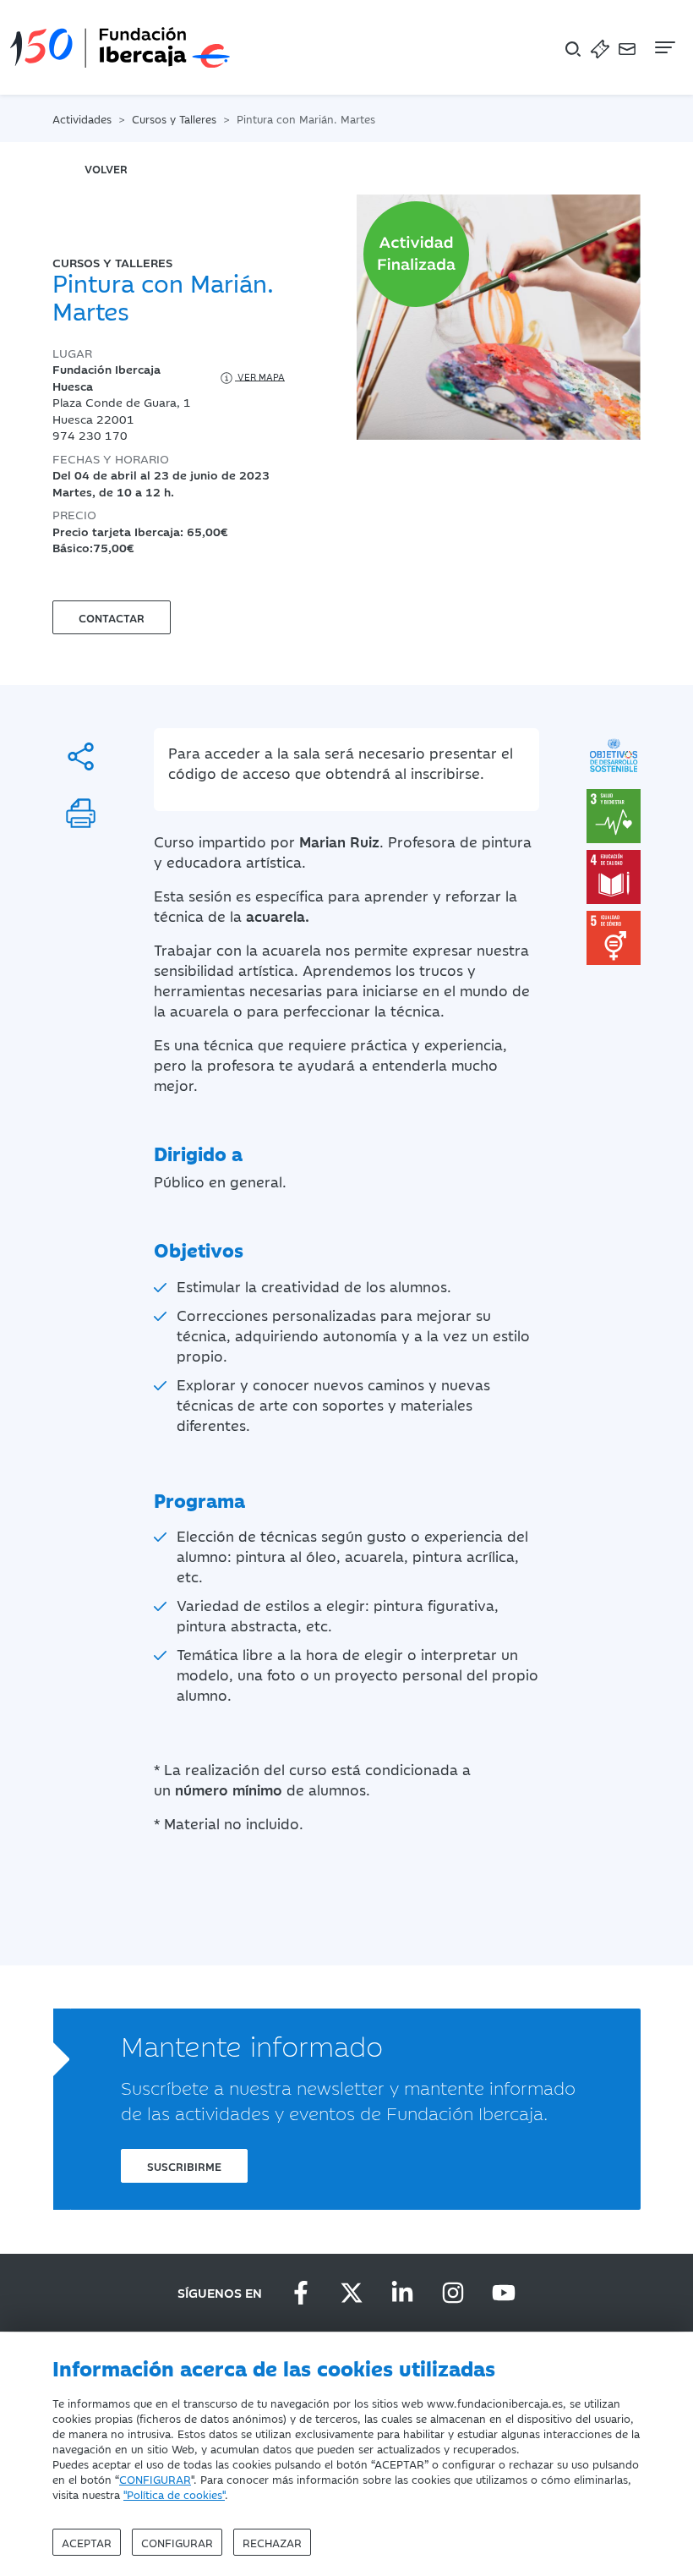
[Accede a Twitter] (352, 2293)
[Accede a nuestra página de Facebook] (301, 2293)
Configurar (177, 2542)
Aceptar (87, 2542)
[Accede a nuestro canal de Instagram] (453, 2293)
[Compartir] (81, 756)
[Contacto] (627, 48)
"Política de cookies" (174, 2494)
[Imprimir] (81, 813)
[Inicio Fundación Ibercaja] (120, 47)
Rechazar (272, 2542)
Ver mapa (260, 376)
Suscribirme (184, 2166)
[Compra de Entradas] (600, 48)
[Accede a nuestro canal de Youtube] (504, 2293)
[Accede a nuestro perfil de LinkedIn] (402, 2293)
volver (106, 168)
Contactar (112, 617)
